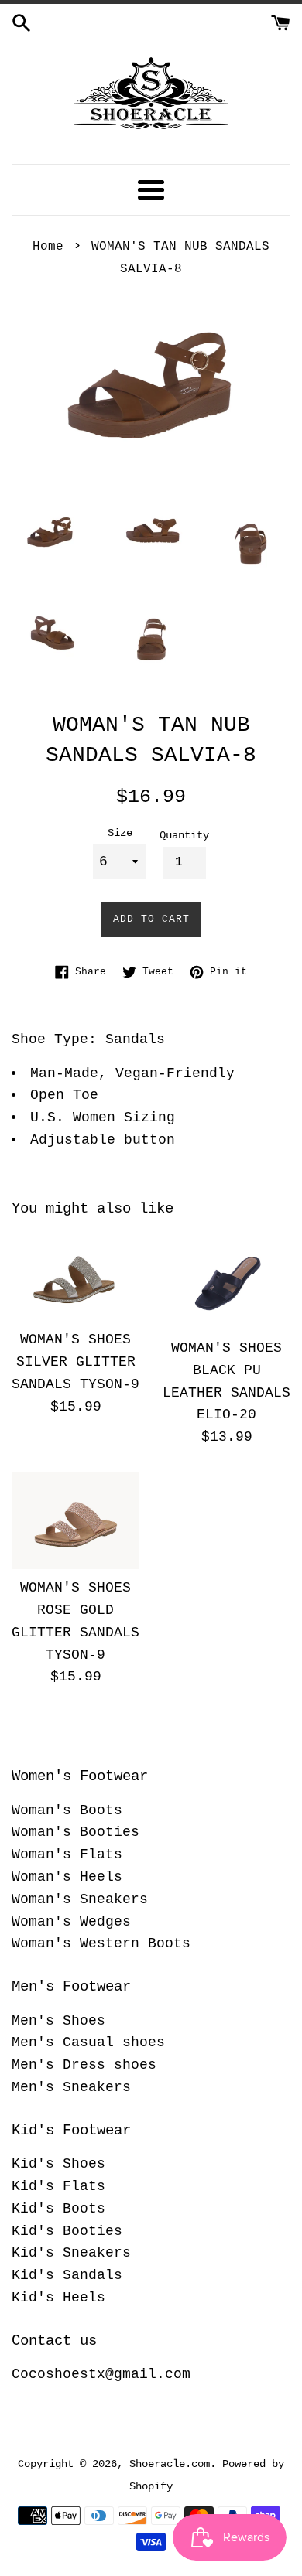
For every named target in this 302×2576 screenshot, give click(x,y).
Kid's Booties (67, 2231)
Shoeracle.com (170, 2464)
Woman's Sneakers (80, 1899)
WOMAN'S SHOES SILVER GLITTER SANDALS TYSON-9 (75, 1362)
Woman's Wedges (71, 1922)
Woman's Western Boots (101, 1943)
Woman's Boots (67, 1810)
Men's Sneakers (71, 2087)
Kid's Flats (58, 2186)
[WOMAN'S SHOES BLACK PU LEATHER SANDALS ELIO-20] (226, 1280)
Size (120, 833)
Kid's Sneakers (71, 2253)
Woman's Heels (67, 1877)
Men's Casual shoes (88, 2042)
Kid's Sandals (67, 2275)
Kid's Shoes (58, 2164)
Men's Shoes (58, 2021)
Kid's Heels (58, 2298)
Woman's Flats (67, 1854)
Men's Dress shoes (84, 2065)
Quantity (184, 835)
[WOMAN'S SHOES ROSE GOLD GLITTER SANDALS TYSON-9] (75, 1520)
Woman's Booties (75, 1832)
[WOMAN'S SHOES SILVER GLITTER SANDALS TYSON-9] (75, 1276)
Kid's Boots (58, 2209)
